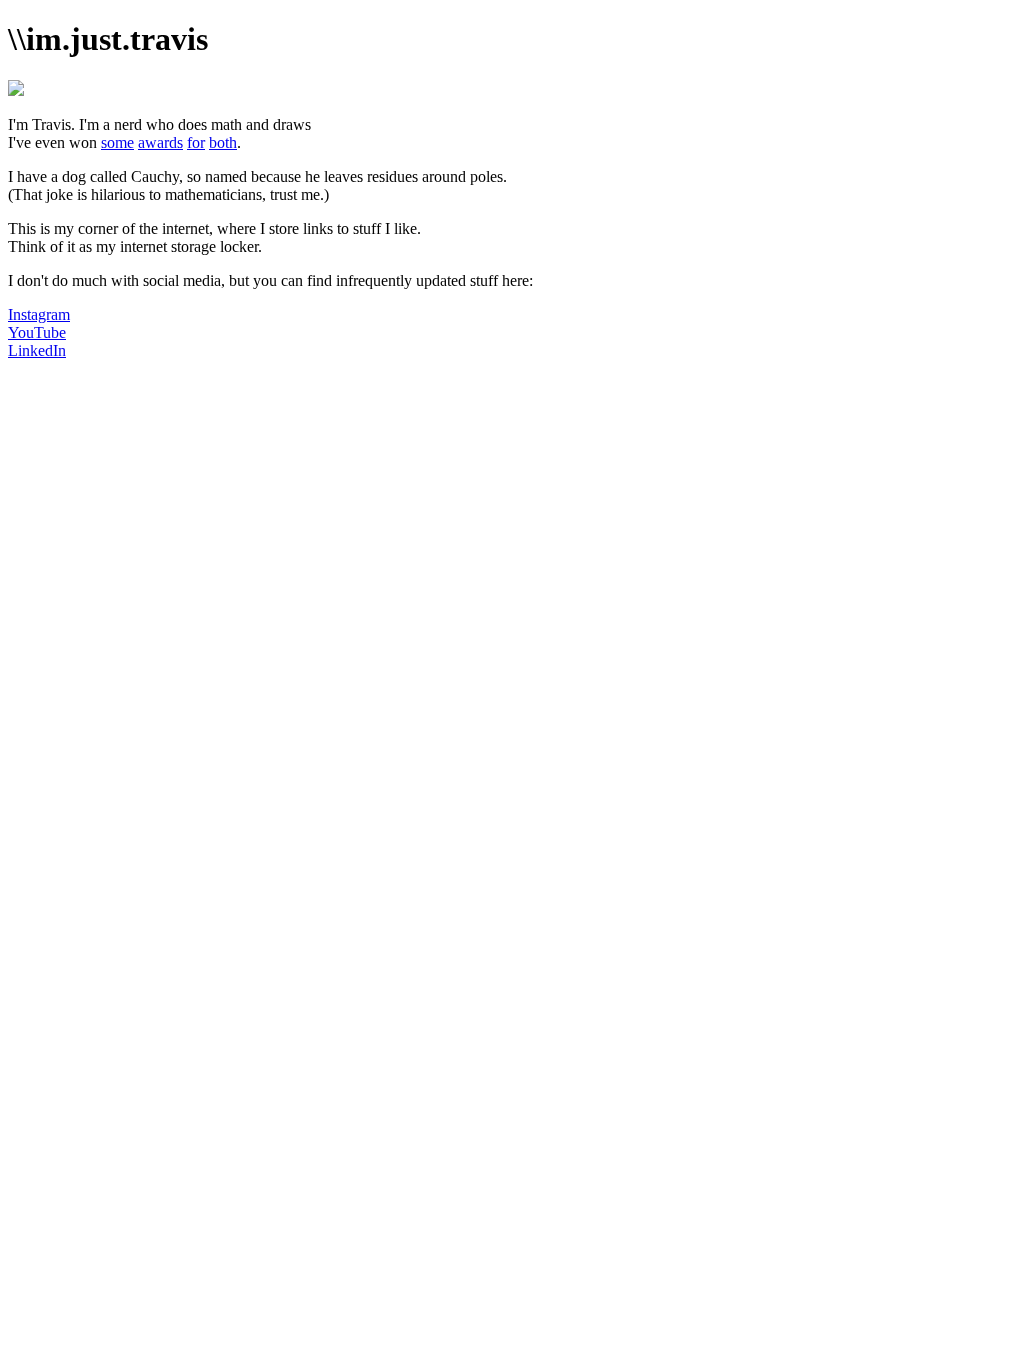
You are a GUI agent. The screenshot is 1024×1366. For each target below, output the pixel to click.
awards (160, 142)
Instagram (39, 314)
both (223, 142)
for (196, 142)
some (117, 142)
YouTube (37, 332)
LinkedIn (37, 350)
